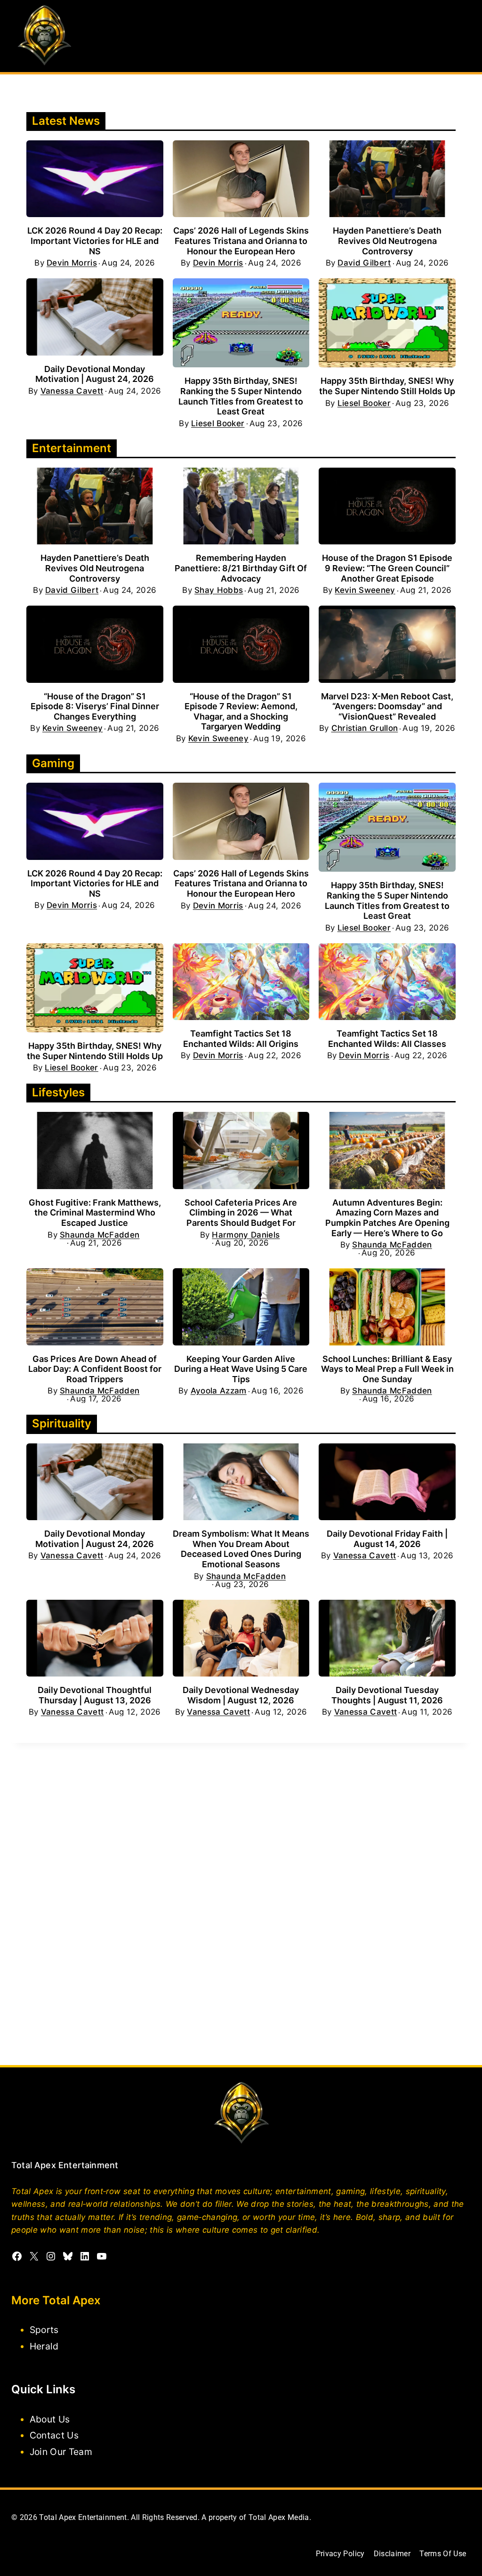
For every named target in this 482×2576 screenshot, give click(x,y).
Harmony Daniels (246, 1235)
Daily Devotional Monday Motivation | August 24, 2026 (95, 374)
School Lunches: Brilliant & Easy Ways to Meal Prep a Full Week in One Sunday (387, 1369)
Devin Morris (72, 263)
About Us (50, 2419)
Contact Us (54, 2435)
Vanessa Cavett (72, 391)
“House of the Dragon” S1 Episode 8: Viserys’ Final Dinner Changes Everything (95, 706)
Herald (44, 2346)
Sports (44, 2330)
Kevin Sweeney (365, 590)
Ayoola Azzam (219, 1391)
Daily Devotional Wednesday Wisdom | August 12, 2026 (241, 1695)
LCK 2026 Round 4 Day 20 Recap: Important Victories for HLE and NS (95, 241)
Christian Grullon (365, 728)
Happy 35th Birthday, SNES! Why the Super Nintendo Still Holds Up (387, 386)
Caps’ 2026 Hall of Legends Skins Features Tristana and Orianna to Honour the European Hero (241, 241)
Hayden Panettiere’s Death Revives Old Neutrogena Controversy (387, 241)
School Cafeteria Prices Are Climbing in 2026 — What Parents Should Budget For (241, 1213)
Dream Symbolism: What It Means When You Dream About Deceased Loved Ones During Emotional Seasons (241, 1549)
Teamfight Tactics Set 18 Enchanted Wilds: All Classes (387, 1039)
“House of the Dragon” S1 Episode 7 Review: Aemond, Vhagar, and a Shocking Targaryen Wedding (241, 712)
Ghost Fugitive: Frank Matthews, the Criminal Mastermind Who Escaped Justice (95, 1213)
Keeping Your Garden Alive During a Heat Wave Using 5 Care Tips (241, 1369)
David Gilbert (364, 263)
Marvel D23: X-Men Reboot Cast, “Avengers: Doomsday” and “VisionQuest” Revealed (387, 706)
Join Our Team (61, 2452)
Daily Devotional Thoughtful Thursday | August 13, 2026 (95, 1695)
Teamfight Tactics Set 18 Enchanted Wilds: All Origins (241, 1039)
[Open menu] (462, 36)
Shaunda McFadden (100, 1235)
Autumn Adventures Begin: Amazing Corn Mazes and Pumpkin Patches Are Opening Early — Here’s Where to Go (387, 1218)
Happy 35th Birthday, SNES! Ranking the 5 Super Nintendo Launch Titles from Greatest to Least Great (241, 396)
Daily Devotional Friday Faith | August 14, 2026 (387, 1539)
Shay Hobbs (219, 590)
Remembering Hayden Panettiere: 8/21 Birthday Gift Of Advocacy (241, 568)
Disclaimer (392, 2554)
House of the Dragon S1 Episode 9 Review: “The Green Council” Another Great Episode (387, 568)
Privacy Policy (340, 2554)
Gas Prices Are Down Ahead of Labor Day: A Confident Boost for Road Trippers (95, 1369)
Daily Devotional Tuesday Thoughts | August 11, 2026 (387, 1695)
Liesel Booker (218, 424)
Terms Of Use (443, 2554)
